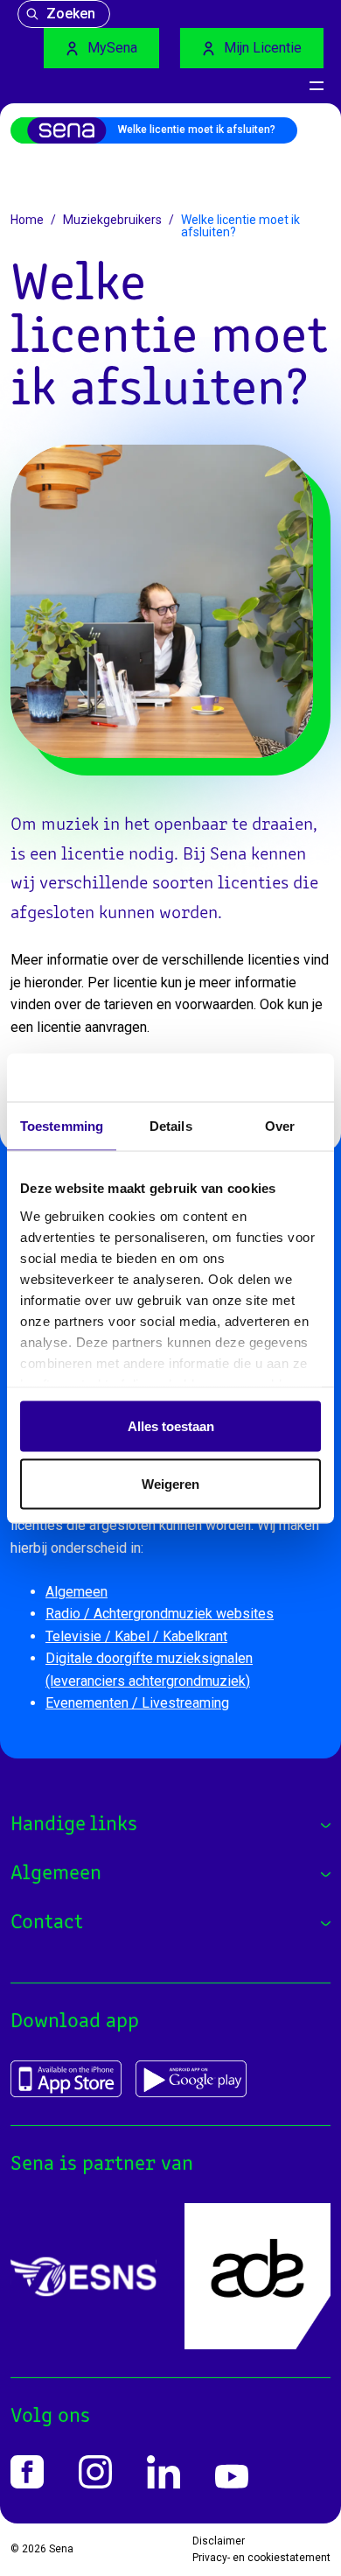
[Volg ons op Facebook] (27, 2472)
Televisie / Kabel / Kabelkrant (136, 1636)
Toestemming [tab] (62, 1126)
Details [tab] (171, 1126)
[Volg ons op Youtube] (232, 2477)
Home (27, 220)
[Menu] (317, 86)
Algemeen (77, 1592)
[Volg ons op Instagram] (95, 2472)
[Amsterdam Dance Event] (257, 2276)
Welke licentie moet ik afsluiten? (197, 130)
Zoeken (71, 14)
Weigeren (170, 1483)
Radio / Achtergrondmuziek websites (160, 1614)
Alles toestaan (171, 1426)
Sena (61, 2549)
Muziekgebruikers (112, 220)
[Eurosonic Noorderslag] (84, 2277)
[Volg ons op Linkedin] (164, 2472)
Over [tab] (280, 1126)
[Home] (75, 130)
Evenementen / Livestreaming (137, 1703)
